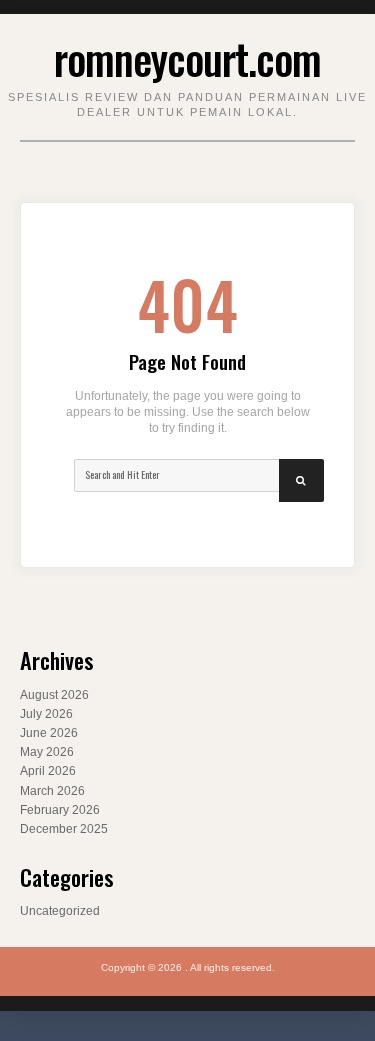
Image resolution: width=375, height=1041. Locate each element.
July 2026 (46, 714)
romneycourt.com (187, 58)
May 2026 (47, 752)
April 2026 (48, 771)
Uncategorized (60, 911)
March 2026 (52, 791)
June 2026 (49, 733)
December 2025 (64, 829)
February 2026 (60, 810)
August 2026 (54, 695)
